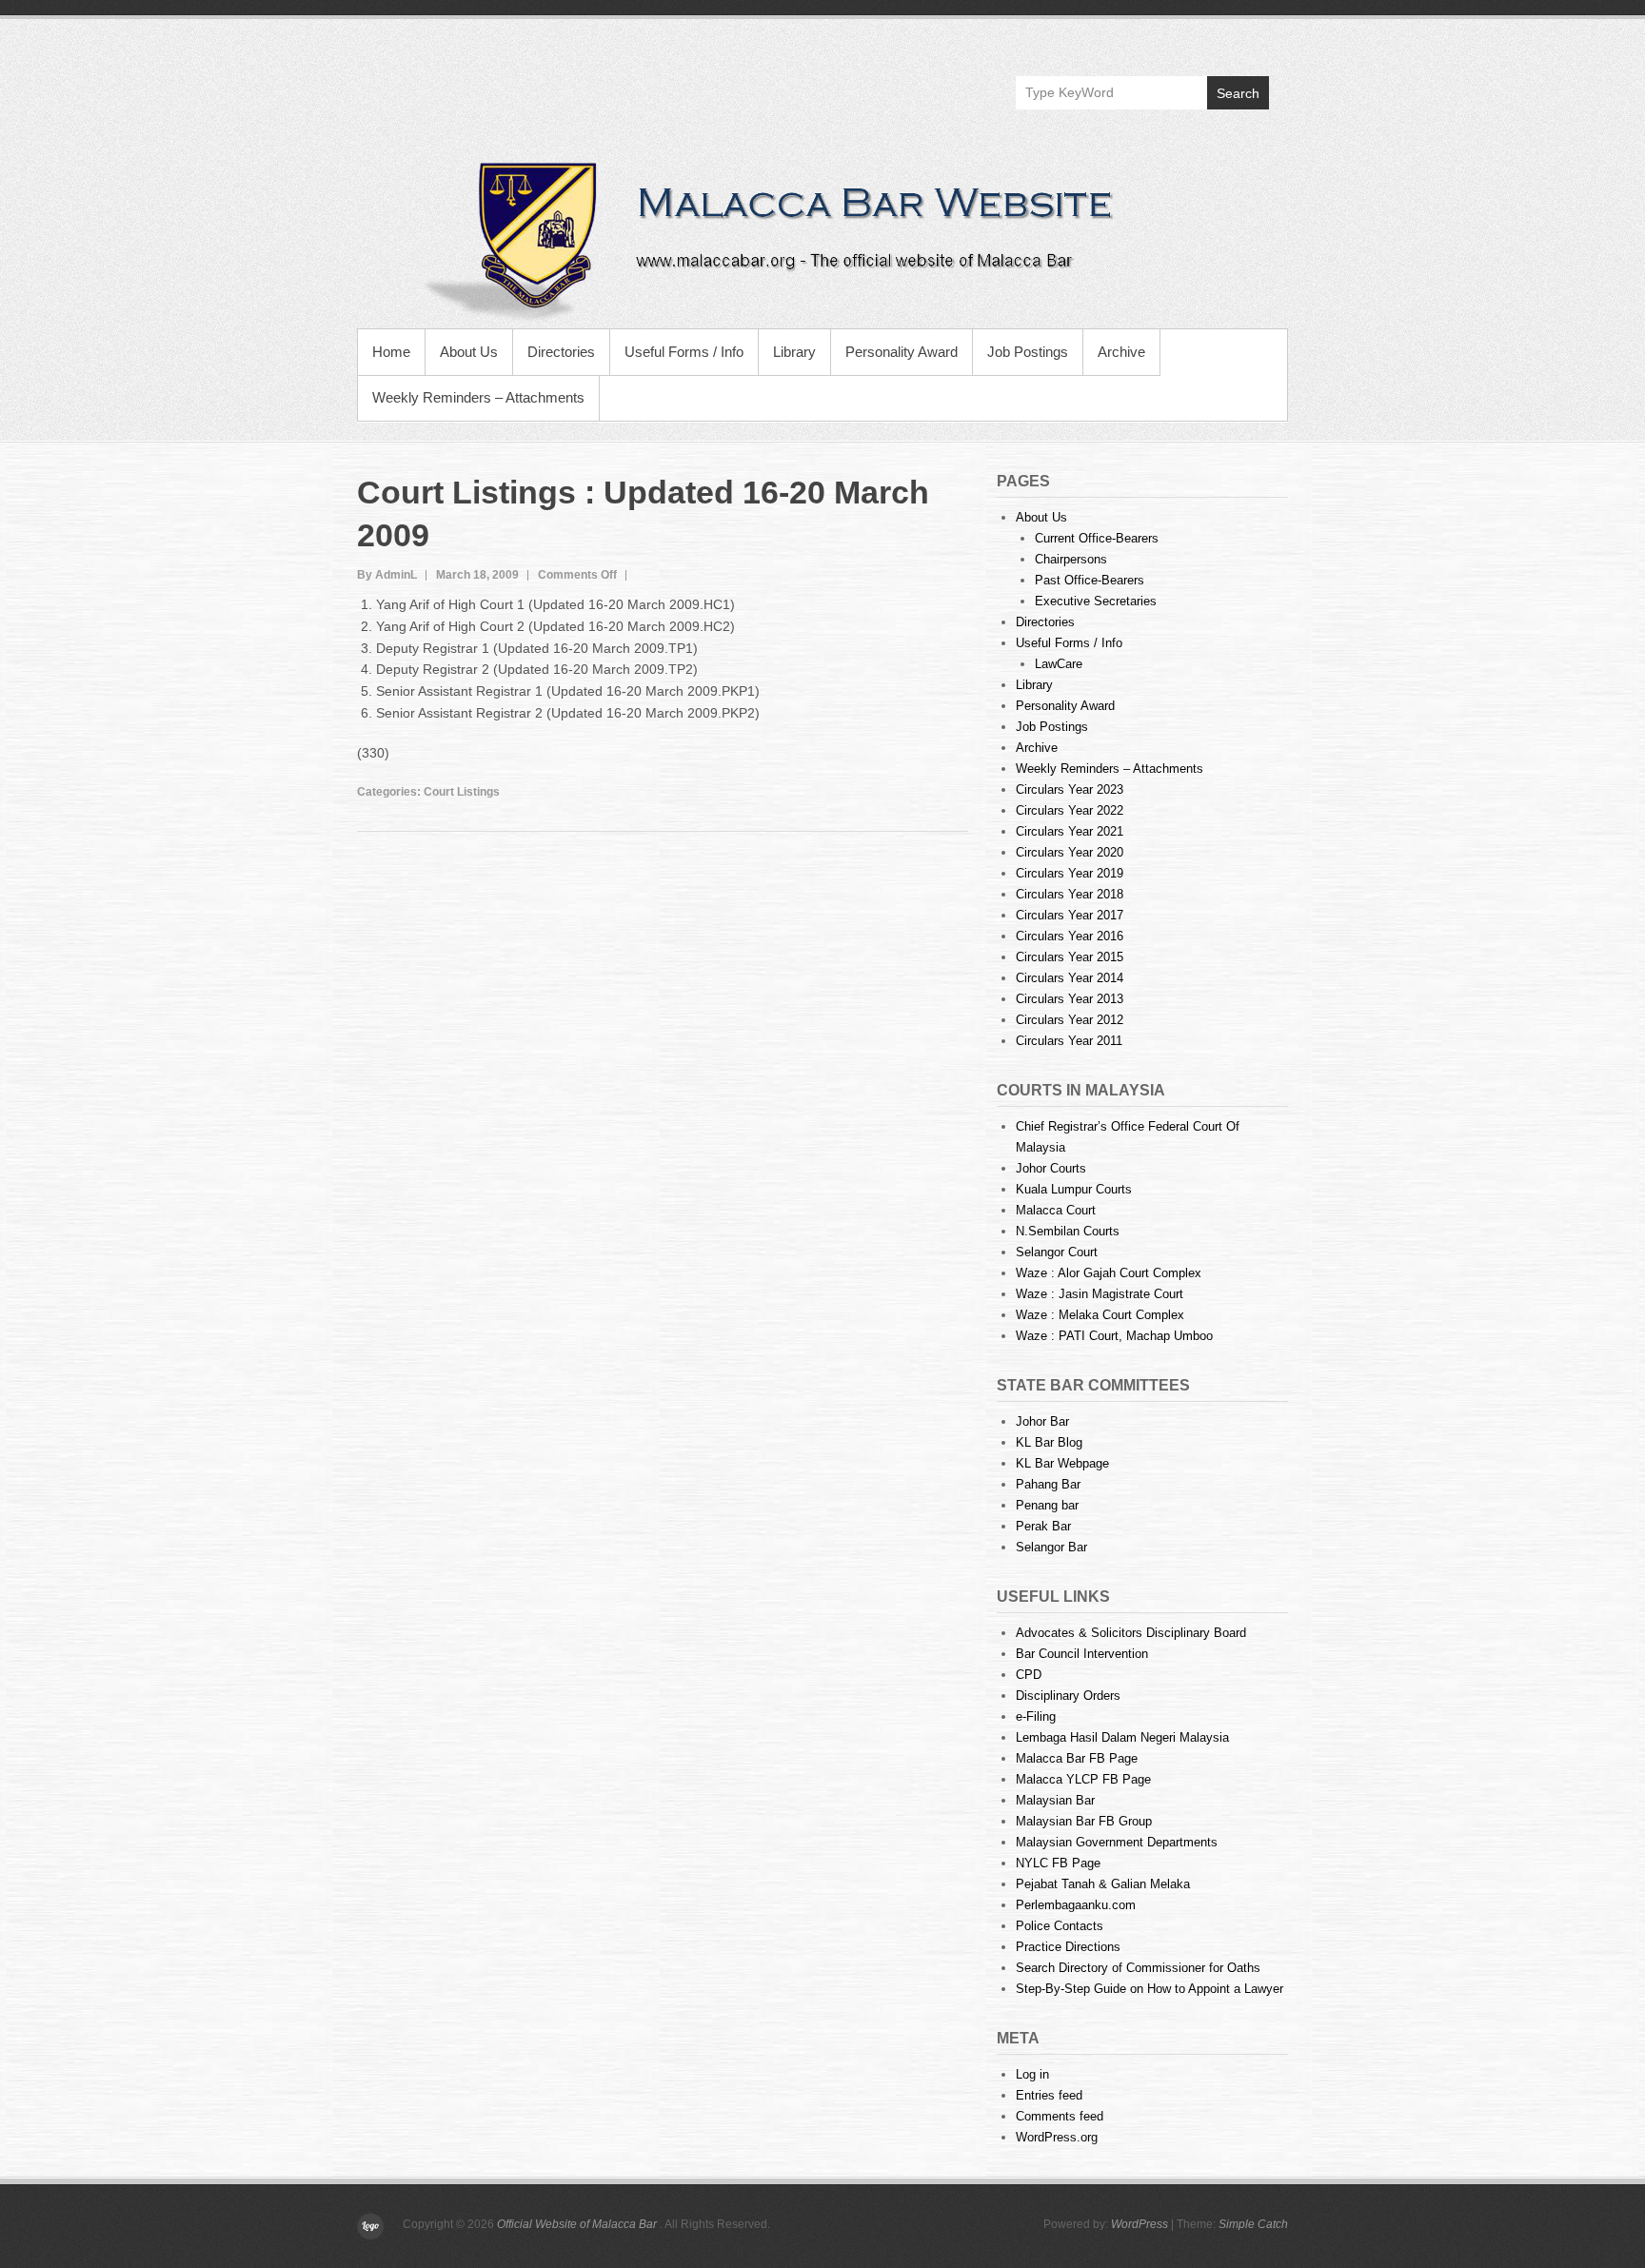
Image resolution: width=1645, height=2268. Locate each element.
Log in (1032, 2074)
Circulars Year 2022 (1070, 810)
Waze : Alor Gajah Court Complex (1109, 1273)
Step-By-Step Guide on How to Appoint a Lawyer (1150, 1989)
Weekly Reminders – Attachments (478, 397)
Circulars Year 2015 (1070, 957)
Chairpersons (1071, 559)
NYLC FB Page (1058, 1863)
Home (391, 352)
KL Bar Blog (1049, 1442)
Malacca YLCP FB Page (1083, 1779)
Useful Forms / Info (684, 352)
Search (1238, 93)
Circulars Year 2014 (1070, 978)
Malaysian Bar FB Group (1084, 1821)
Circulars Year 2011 (1069, 1041)
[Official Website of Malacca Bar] (822, 238)
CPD (1029, 1675)
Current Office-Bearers (1097, 538)
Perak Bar (1043, 1526)
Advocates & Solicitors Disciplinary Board (1131, 1633)
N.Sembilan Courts (1068, 1231)
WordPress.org (1057, 2137)
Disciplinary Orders (1068, 1696)
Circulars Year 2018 (1070, 894)
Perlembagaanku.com (1076, 1905)
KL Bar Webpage (1062, 1463)
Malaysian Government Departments (1117, 1842)
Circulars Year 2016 (1070, 936)
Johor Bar (1042, 1421)
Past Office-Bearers (1090, 580)
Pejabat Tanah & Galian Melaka (1103, 1884)
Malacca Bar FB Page (1077, 1758)
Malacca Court (1056, 1210)
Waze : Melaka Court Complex (1100, 1315)
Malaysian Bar (1055, 1800)
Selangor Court (1057, 1252)
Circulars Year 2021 (1070, 831)
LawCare (1059, 664)
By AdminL (387, 575)
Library (794, 352)
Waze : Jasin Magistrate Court (1100, 1294)
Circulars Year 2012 (1070, 1020)
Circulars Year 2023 (1070, 789)
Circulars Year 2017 (1070, 915)
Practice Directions (1068, 1947)
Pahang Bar (1048, 1484)
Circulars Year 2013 (1070, 999)
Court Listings (462, 792)
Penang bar (1047, 1505)
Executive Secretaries (1096, 601)
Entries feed (1049, 2095)
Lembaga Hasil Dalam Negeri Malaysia (1122, 1737)
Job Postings (1028, 352)
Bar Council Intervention (1082, 1654)
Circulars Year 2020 (1070, 852)
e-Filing (1036, 1716)
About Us (469, 352)
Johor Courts (1051, 1168)
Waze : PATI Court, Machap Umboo (1114, 1336)
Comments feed (1060, 2116)
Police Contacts (1060, 1926)
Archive (1121, 352)
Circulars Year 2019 (1070, 873)
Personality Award (902, 352)
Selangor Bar (1051, 1547)
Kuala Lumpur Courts (1074, 1189)
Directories (561, 352)
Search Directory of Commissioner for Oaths (1138, 1968)
